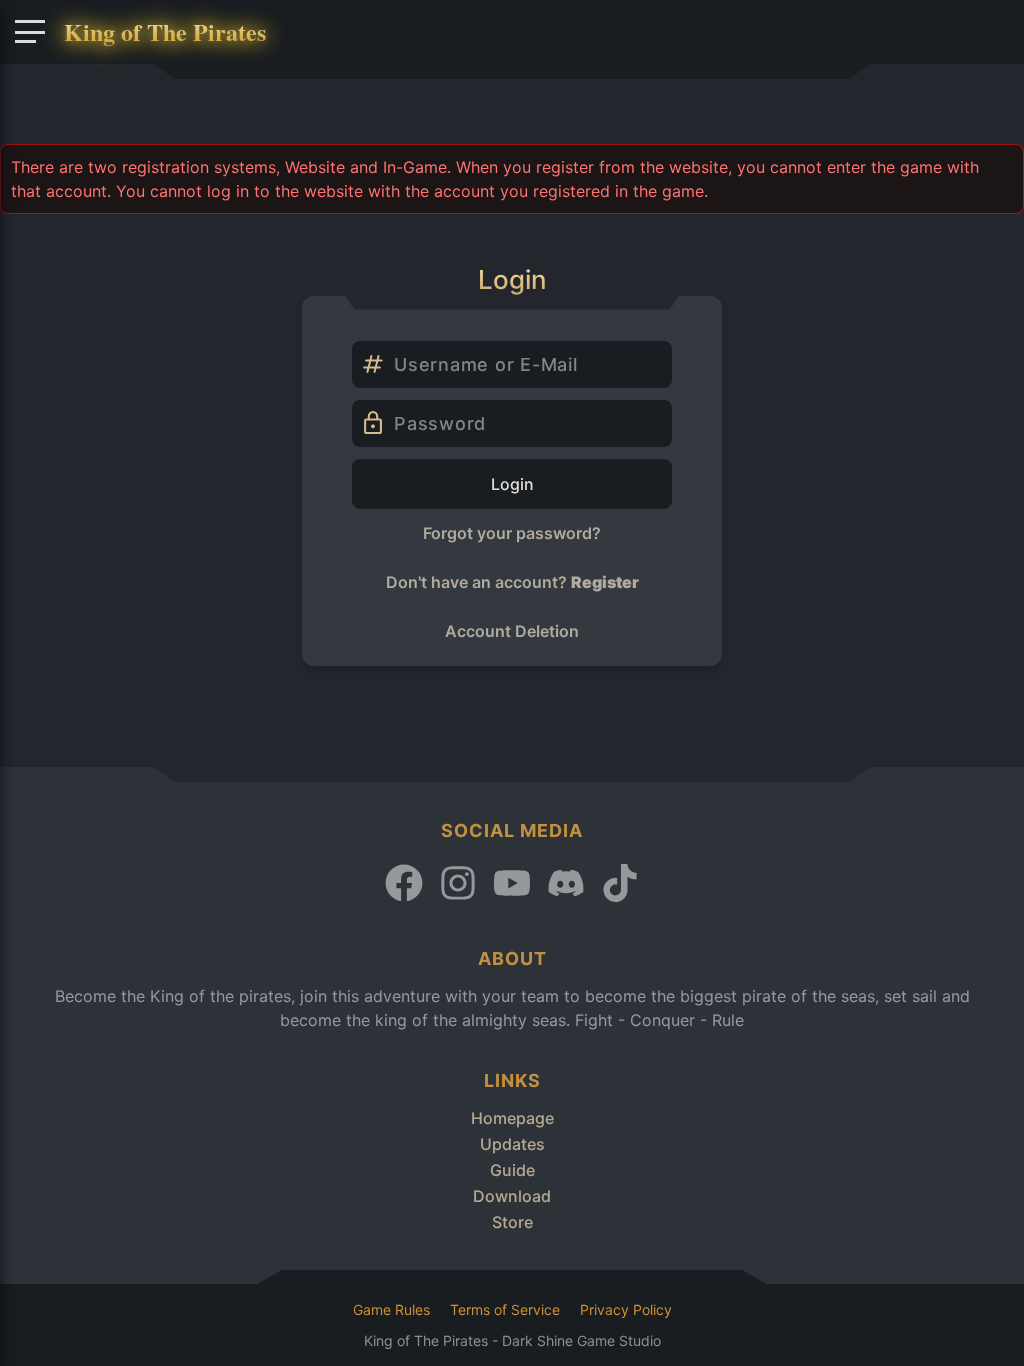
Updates (512, 1144)
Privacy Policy (626, 1309)
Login (512, 484)
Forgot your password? (512, 533)
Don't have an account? (512, 582)
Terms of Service (505, 1309)
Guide (512, 1170)
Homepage (512, 1118)
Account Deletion (512, 631)
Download (512, 1196)
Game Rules (391, 1309)
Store (512, 1222)
